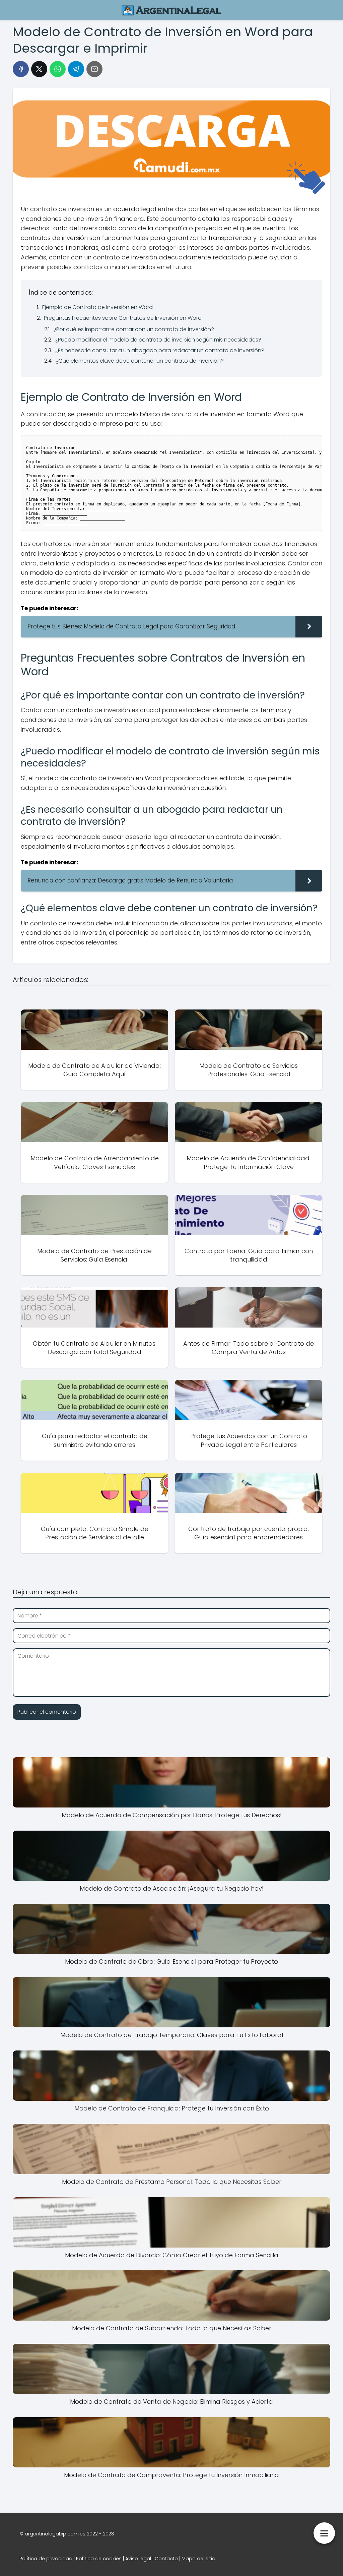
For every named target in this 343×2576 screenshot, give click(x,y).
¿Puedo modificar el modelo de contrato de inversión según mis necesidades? (158, 340)
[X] (39, 69)
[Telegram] (76, 69)
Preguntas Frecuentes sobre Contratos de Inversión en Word (123, 318)
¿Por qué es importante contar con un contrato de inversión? (134, 329)
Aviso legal (138, 2559)
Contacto (166, 2559)
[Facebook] (21, 69)
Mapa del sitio (198, 2559)
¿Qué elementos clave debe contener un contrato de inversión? (140, 361)
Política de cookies (99, 2559)
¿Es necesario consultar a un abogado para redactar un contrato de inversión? (160, 350)
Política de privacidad (46, 2559)
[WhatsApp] (58, 69)
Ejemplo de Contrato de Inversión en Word (97, 307)
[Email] (94, 69)
